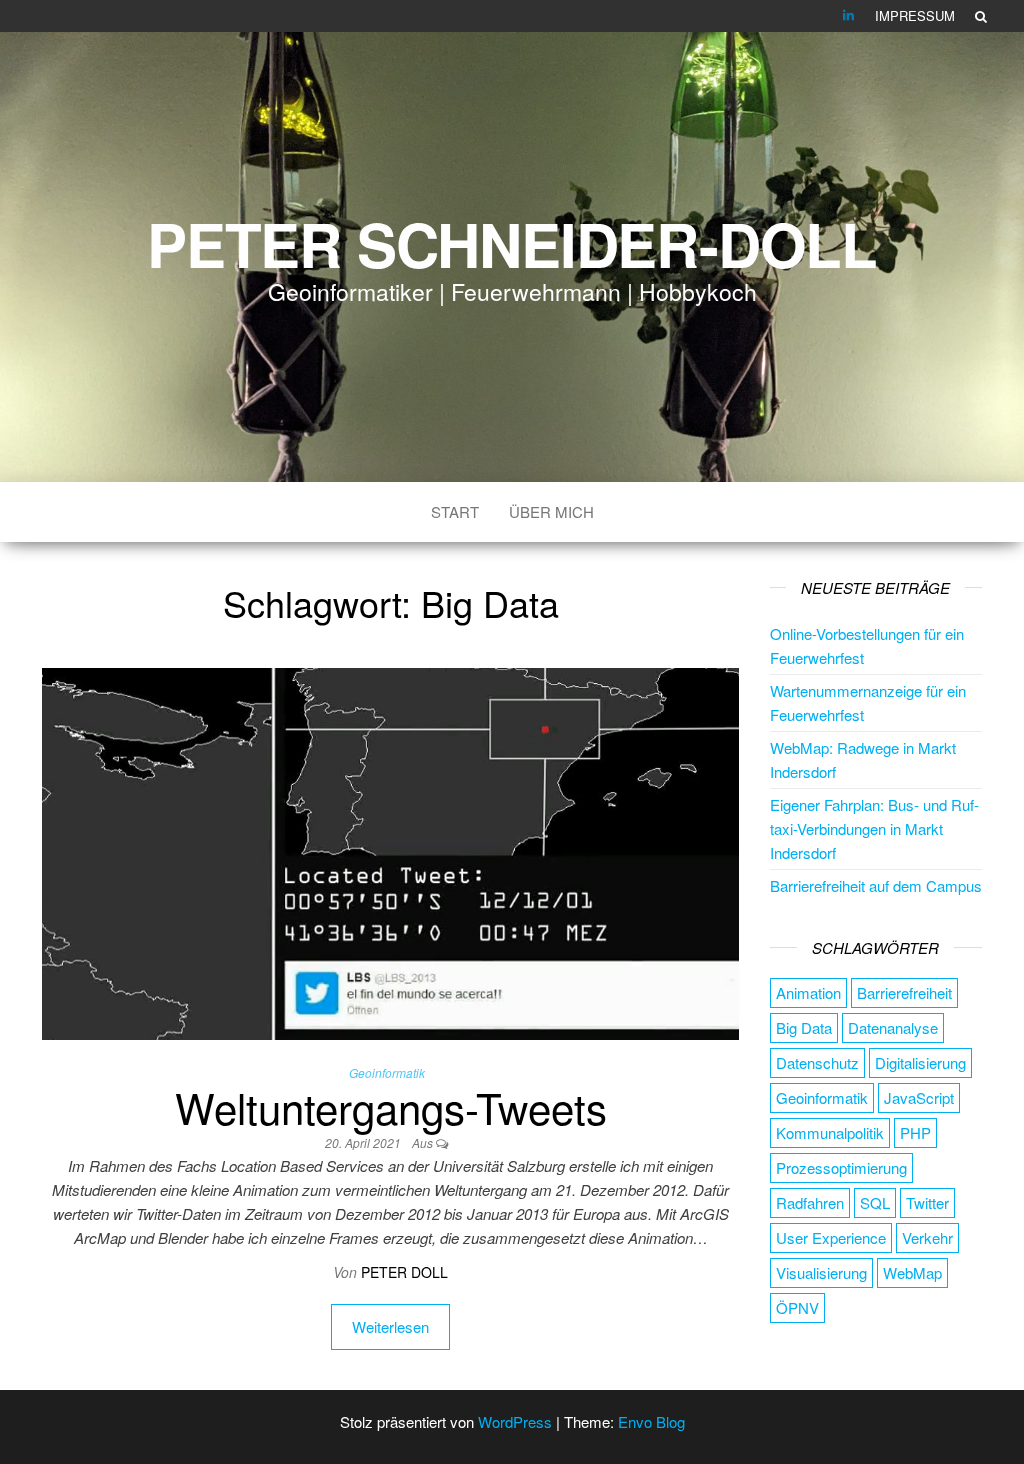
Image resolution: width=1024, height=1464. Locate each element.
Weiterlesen (390, 1326)
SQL (875, 1202)
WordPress (515, 1421)
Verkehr (927, 1237)
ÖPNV (797, 1307)
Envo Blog (651, 1421)
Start (455, 511)
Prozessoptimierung (841, 1167)
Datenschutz (817, 1062)
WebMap (912, 1272)
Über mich (551, 511)
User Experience (831, 1237)
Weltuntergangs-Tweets (391, 1107)
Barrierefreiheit (904, 992)
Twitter (927, 1202)
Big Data (804, 1027)
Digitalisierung (920, 1062)
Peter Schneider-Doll (512, 243)
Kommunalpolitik (830, 1132)
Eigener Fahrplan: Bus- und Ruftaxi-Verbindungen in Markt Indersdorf (874, 828)
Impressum (915, 15)
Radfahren (810, 1202)
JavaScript (919, 1097)
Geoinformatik (387, 1072)
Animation (808, 992)
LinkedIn (849, 16)
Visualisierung (821, 1272)
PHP (915, 1132)
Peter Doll (404, 1272)
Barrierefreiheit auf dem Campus (876, 885)
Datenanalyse (893, 1027)
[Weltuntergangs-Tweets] (390, 851)
